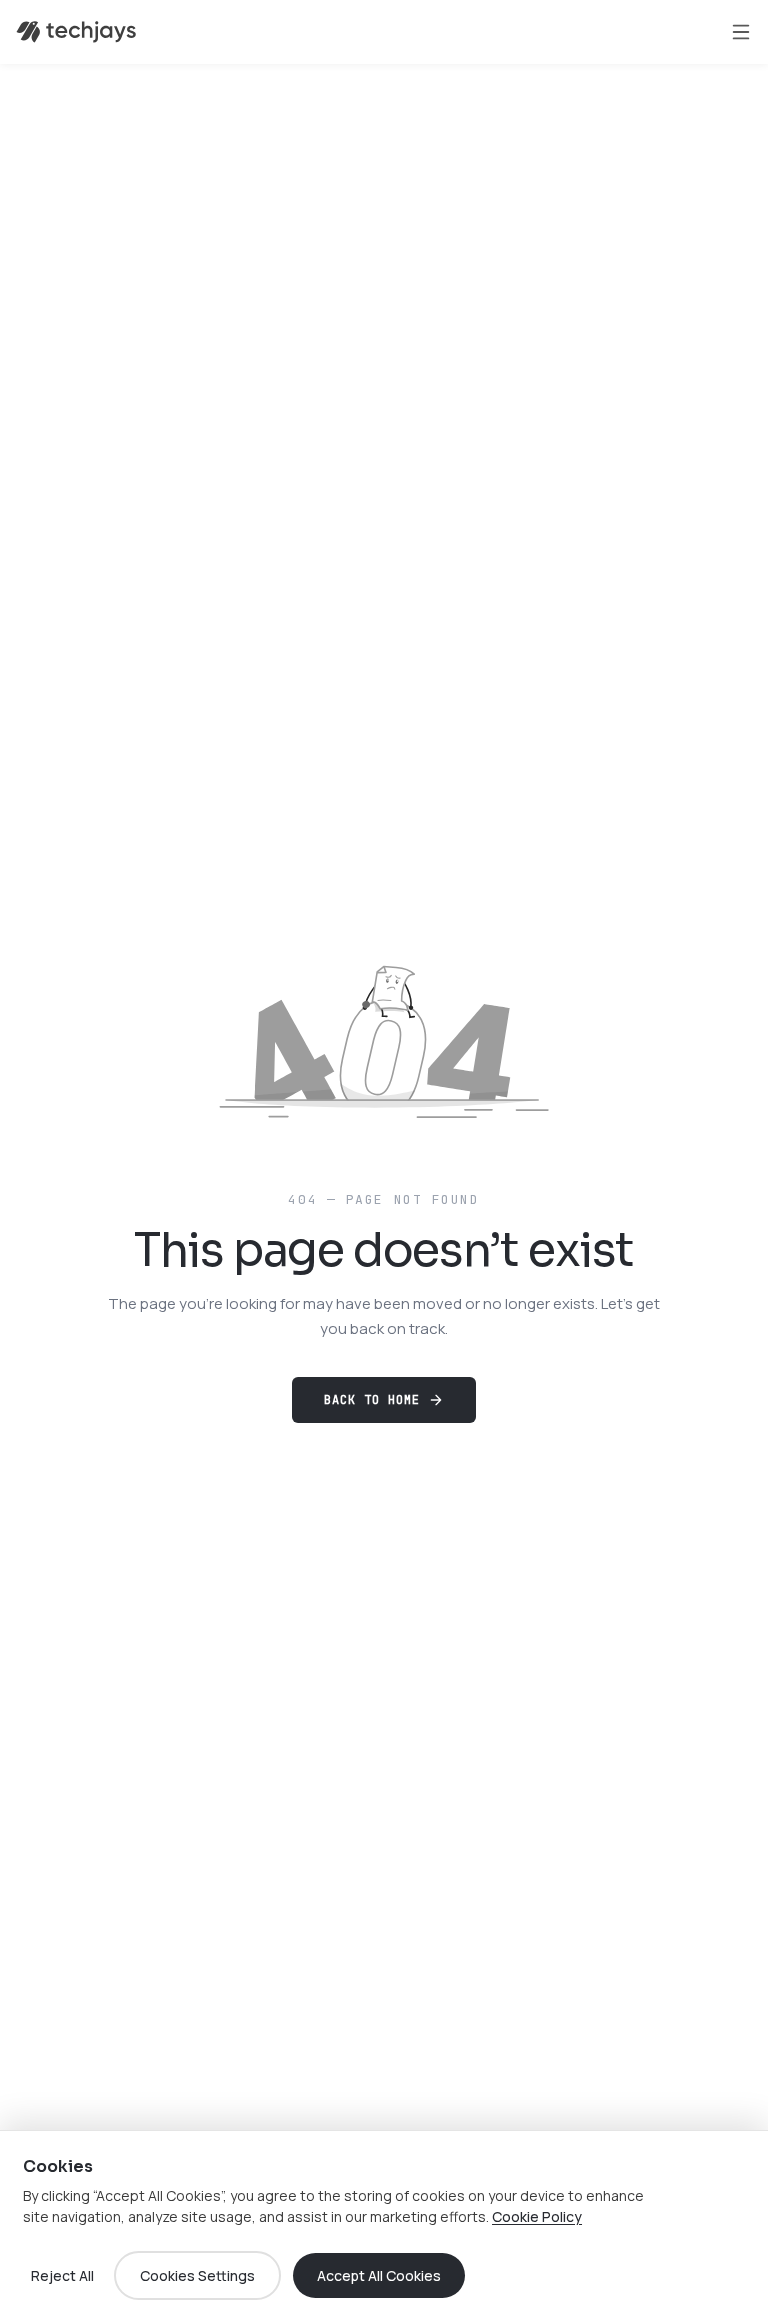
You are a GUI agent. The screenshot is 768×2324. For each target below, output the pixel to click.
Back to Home (372, 1400)
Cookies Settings (197, 2275)
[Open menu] (741, 32)
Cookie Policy (537, 2216)
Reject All (62, 2275)
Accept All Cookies (379, 2275)
